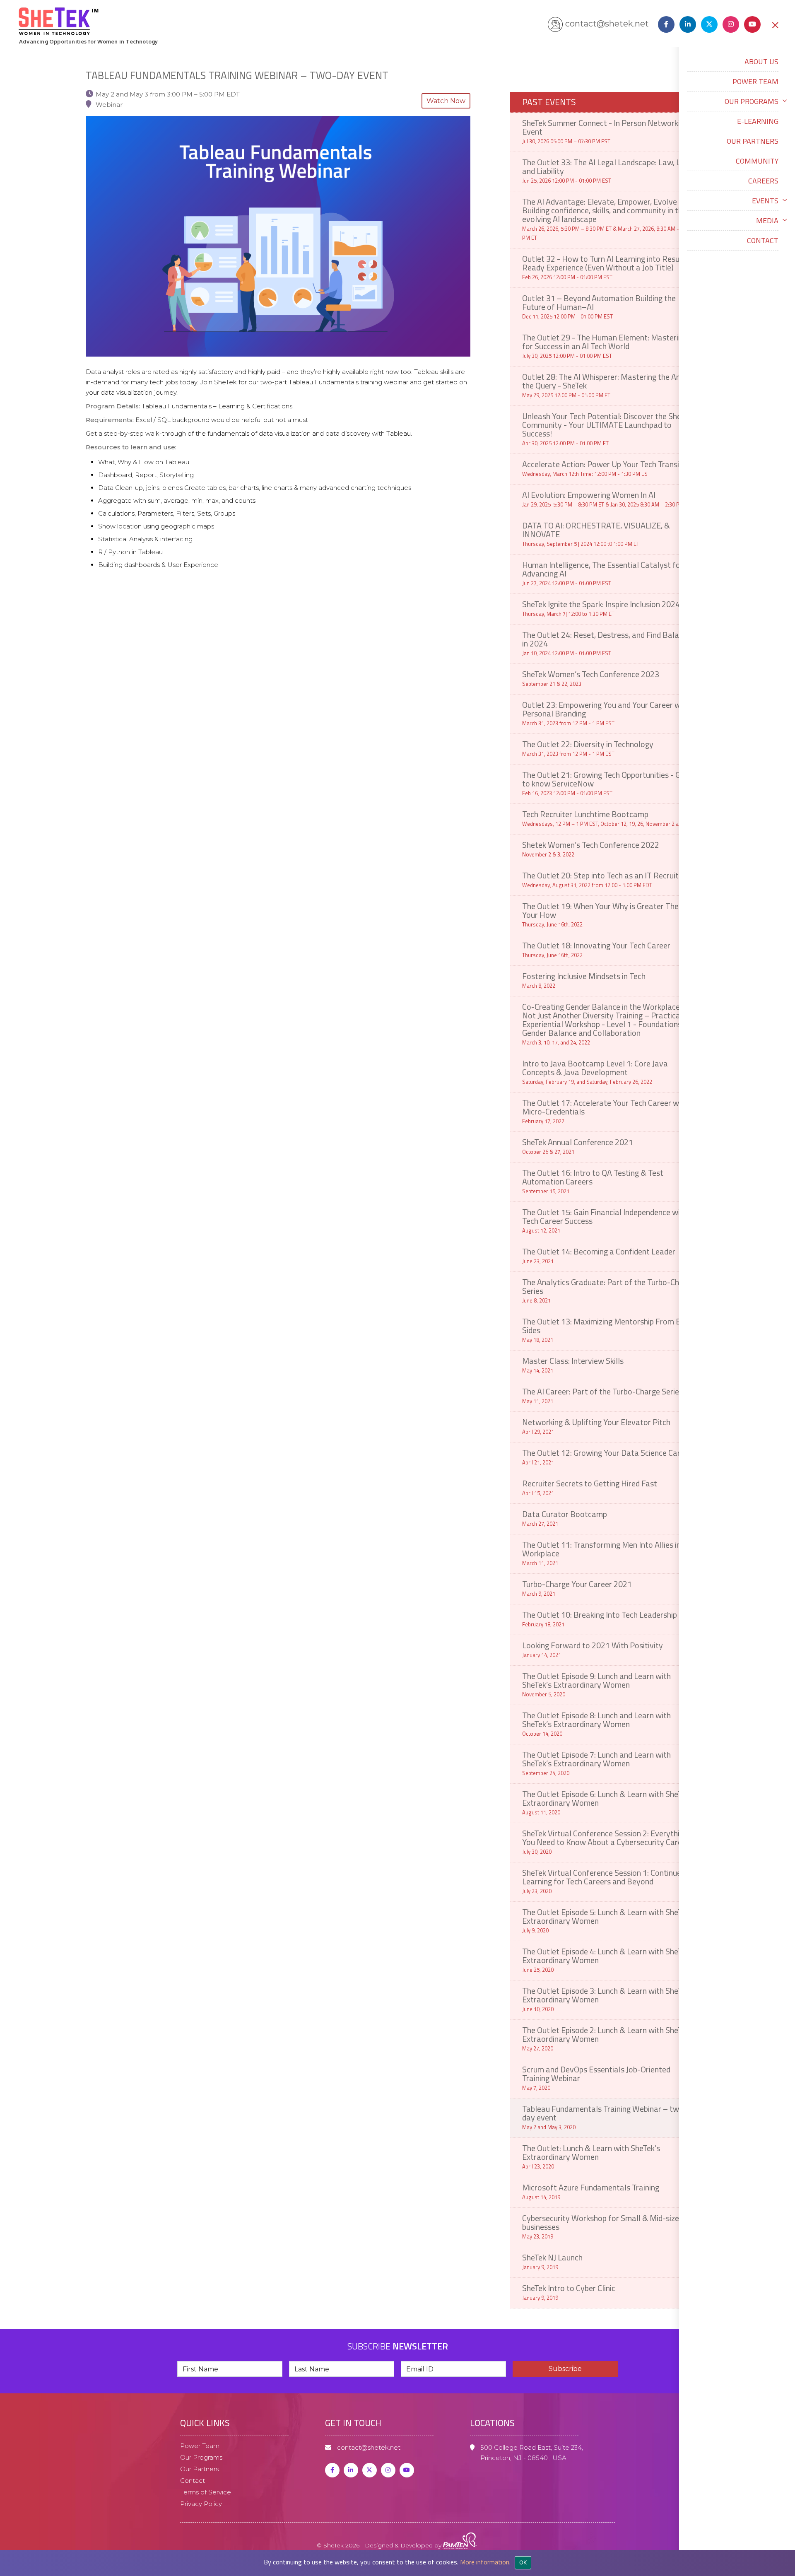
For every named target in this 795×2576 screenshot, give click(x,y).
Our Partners (753, 141)
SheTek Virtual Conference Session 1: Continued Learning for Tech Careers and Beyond (604, 1881)
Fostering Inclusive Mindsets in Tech (584, 980)
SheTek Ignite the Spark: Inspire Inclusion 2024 (601, 608)
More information (485, 2562)
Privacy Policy (201, 2504)
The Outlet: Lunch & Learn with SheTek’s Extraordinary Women (591, 2156)
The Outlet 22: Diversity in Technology (588, 748)
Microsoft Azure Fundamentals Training (591, 2191)
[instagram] (729, 24)
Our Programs (752, 101)
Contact (763, 240)
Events (765, 201)
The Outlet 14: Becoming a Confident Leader (599, 1255)
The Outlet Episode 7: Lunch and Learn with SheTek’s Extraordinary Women (596, 1763)
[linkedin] (686, 24)
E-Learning (758, 121)
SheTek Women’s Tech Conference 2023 (591, 678)
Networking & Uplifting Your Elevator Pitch (596, 1426)
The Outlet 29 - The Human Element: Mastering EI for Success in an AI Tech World (608, 345)
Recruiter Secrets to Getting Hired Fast (590, 1487)
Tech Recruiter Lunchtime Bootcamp (605, 818)
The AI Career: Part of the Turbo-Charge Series (602, 1395)
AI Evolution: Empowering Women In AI (607, 498)
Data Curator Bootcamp (565, 1518)
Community (757, 161)
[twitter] (370, 2470)
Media (767, 221)
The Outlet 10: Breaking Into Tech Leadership (600, 1618)
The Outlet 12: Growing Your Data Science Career (607, 1456)
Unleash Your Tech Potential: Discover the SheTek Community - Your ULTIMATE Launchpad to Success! (607, 428)
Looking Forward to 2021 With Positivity (593, 1649)
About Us (761, 62)
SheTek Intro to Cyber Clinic (569, 2292)
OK (523, 2562)
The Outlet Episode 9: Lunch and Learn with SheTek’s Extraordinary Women (596, 1684)
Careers (763, 181)
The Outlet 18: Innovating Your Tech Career (596, 949)
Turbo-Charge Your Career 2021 (577, 1588)
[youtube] (754, 24)
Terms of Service (206, 2492)
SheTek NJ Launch (552, 2261)
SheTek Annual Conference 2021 (578, 1146)
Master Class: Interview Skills (573, 1364)
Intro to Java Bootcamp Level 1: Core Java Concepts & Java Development (595, 1071)
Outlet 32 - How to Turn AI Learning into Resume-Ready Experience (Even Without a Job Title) (608, 267)
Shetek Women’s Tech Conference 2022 (591, 848)
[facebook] (665, 24)
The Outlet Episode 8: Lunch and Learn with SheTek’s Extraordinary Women (596, 1723)
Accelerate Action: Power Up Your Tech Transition (607, 468)
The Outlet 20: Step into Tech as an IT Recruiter (604, 879)
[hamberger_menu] (787, 2516)
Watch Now (446, 101)
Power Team (755, 81)
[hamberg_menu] (775, 24)
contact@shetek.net (607, 24)
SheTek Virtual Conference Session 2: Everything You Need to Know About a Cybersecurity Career (606, 1841)
